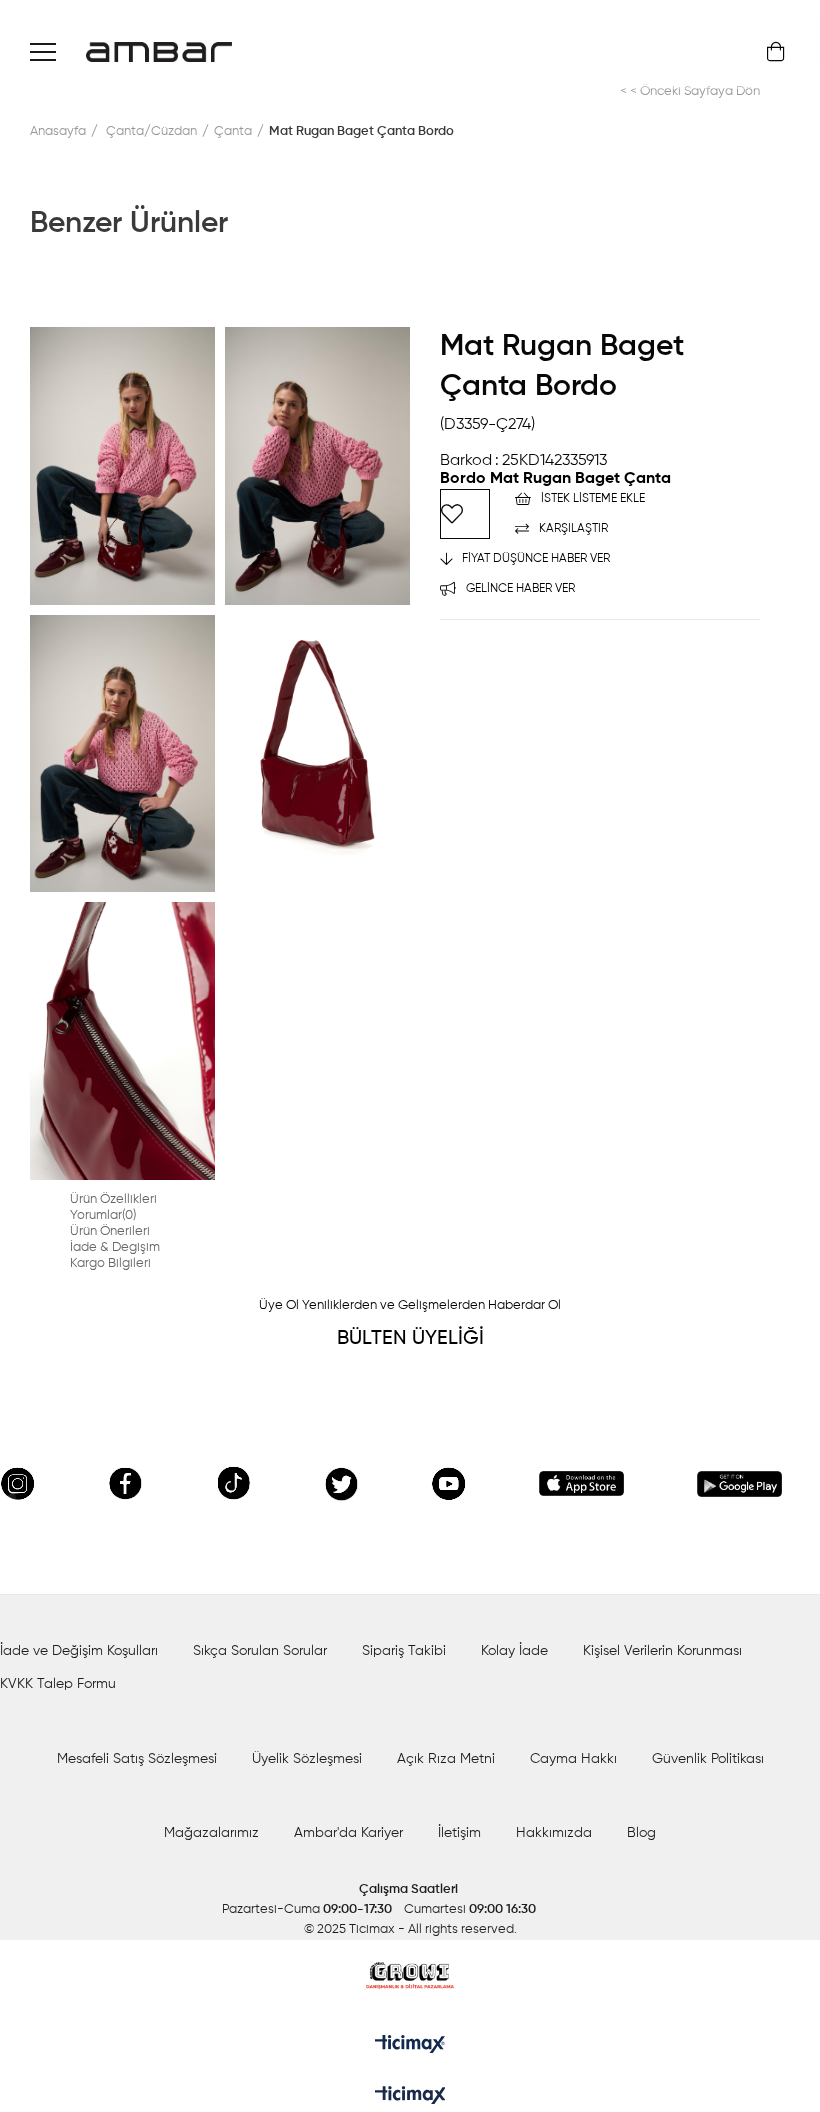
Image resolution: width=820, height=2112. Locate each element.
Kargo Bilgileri (110, 1263)
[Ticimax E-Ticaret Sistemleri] (410, 2097)
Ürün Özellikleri (113, 1199)
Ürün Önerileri (110, 1231)
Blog (641, 1833)
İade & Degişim (115, 1247)
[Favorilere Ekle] (465, 514)
